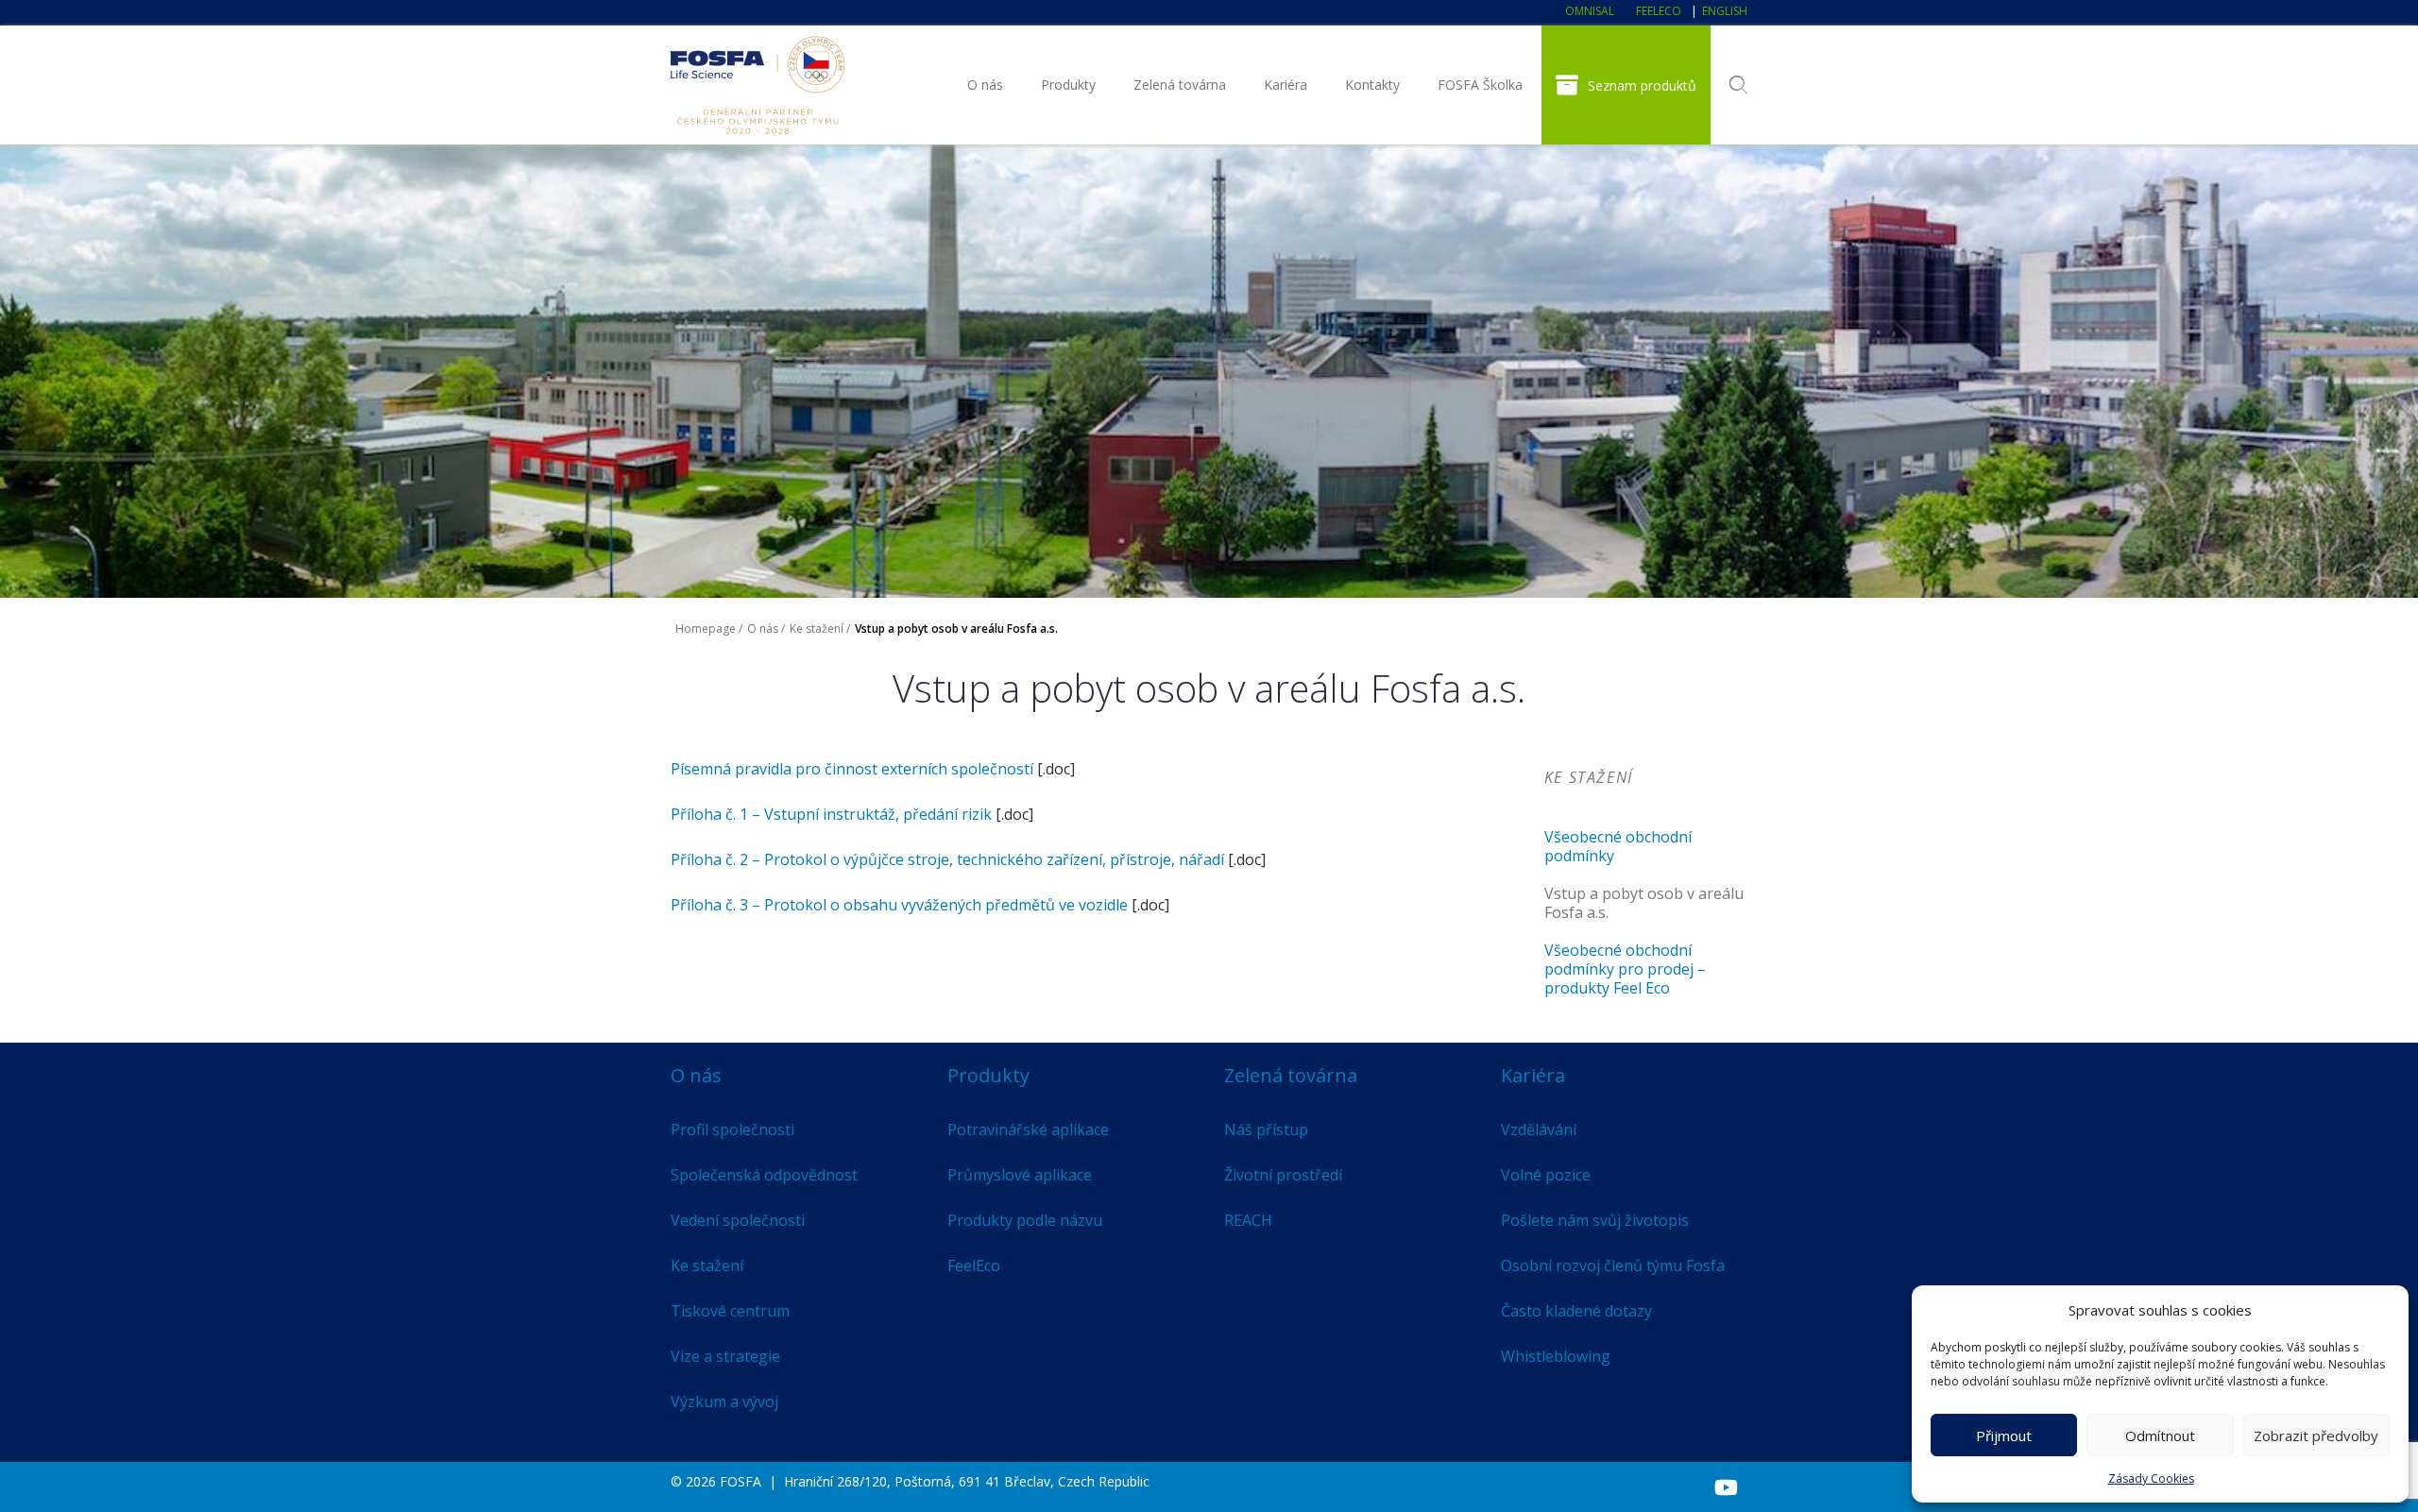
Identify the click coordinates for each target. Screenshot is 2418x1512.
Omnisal (1590, 11)
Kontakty (1372, 85)
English (1725, 11)
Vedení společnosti (738, 1220)
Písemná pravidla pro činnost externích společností (852, 769)
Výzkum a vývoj (724, 1402)
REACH (1248, 1220)
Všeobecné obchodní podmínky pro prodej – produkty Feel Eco (1625, 969)
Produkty (1068, 85)
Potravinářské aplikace (1028, 1130)
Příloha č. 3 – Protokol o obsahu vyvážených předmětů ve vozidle (899, 905)
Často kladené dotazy (1576, 1311)
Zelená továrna (1180, 85)
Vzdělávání (1539, 1130)
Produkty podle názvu (1025, 1220)
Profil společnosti (732, 1130)
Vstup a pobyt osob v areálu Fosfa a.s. (1644, 903)
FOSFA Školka (1480, 85)
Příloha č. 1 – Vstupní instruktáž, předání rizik (831, 814)
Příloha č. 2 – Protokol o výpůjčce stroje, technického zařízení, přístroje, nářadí (947, 859)
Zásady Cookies (2151, 1478)
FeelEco (1659, 11)
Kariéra (1286, 85)
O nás (985, 85)
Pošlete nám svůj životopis (1595, 1220)
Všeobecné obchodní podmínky (1618, 846)
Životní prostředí (1283, 1175)
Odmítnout (2160, 1436)
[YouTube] (1726, 1487)
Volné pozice (1546, 1175)
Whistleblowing (1556, 1356)
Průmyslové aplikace (1020, 1175)
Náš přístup (1266, 1130)
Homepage (706, 629)
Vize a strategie (725, 1356)
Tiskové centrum (730, 1311)
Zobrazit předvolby (2316, 1436)
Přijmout (2004, 1436)
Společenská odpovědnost (764, 1175)
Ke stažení (817, 629)
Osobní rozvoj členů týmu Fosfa (1613, 1266)
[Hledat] (1738, 85)
